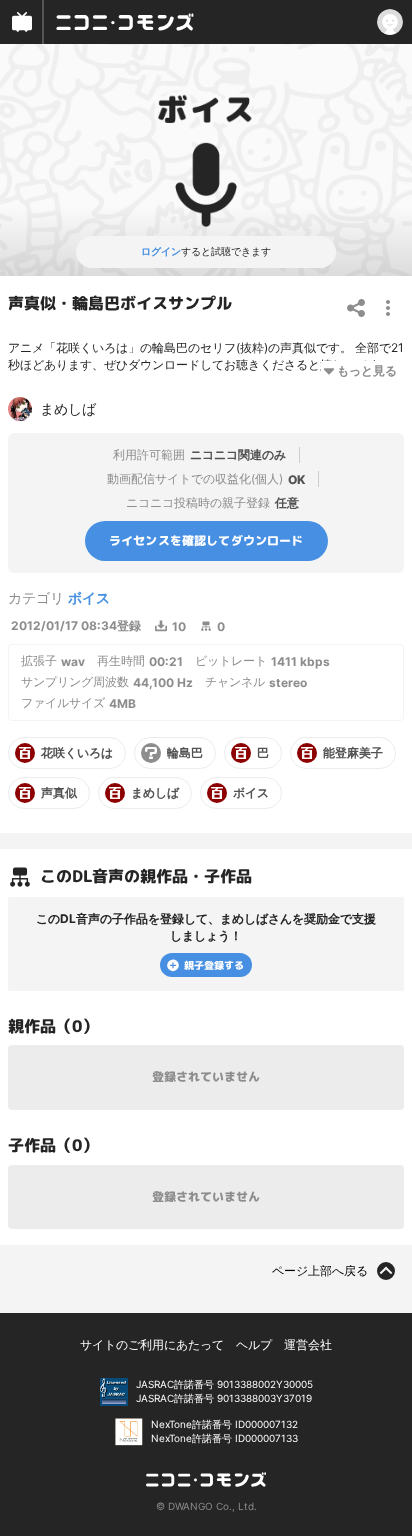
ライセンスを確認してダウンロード (206, 540)
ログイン (161, 251)
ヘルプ (254, 1344)
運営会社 (308, 1344)
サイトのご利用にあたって (152, 1344)
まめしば (155, 793)
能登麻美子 (353, 753)
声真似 (59, 793)
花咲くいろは (77, 753)
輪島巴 (185, 753)
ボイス (89, 597)
